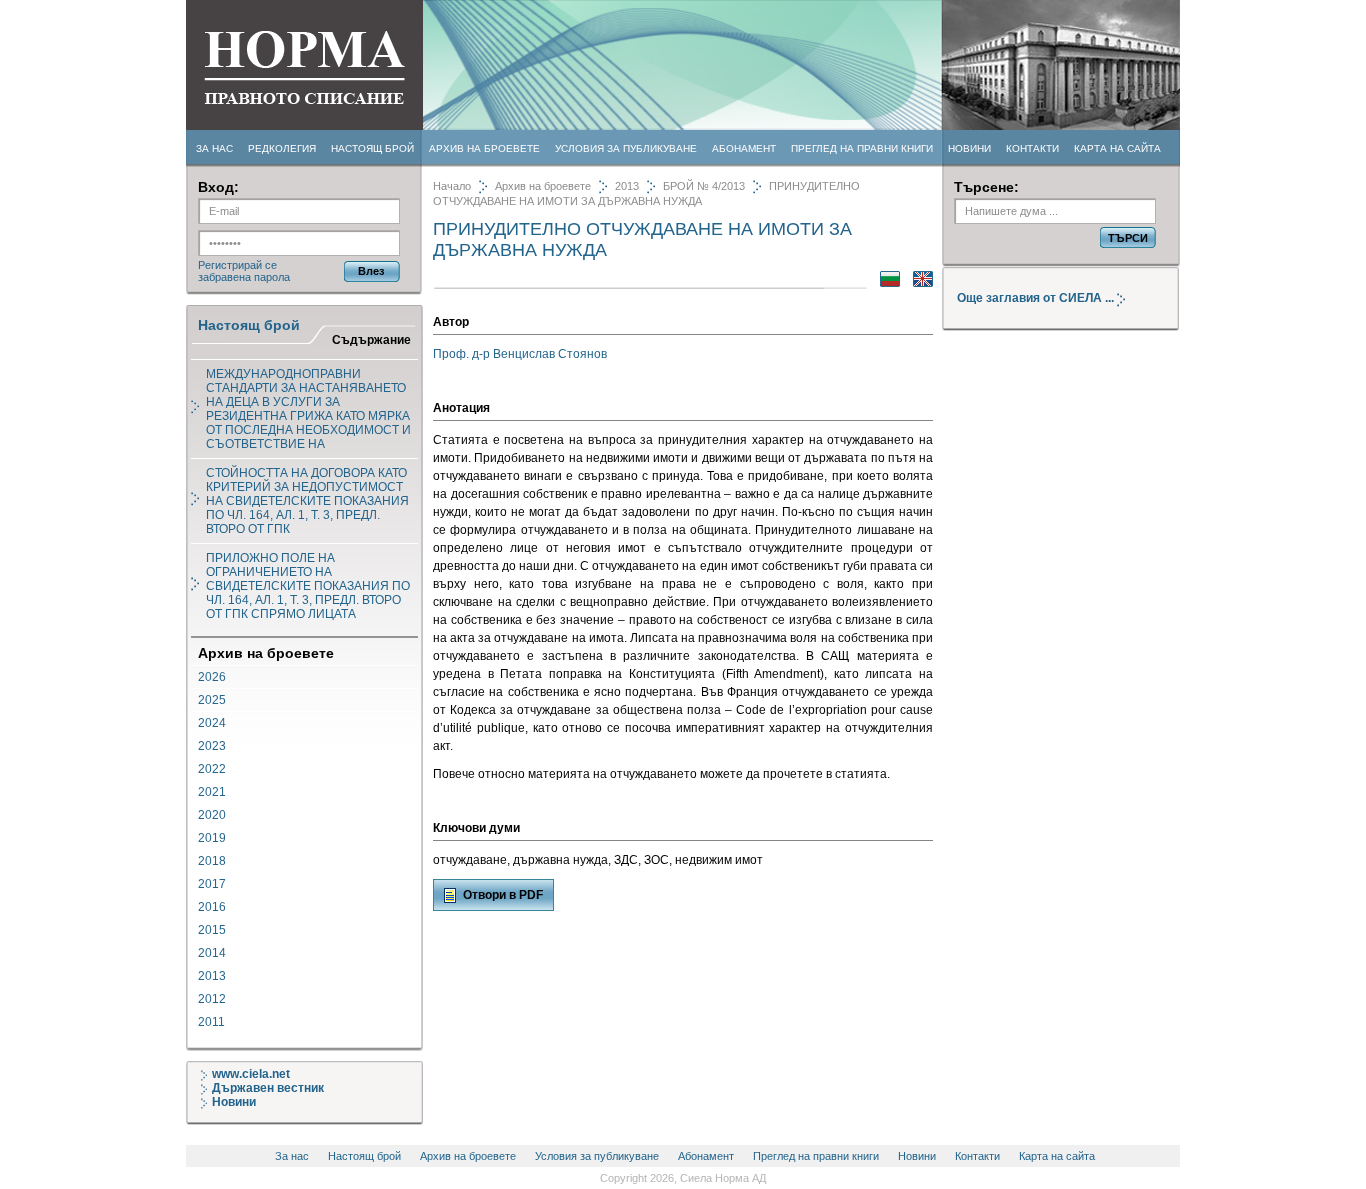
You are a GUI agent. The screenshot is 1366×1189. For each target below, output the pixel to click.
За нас (214, 148)
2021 (212, 792)
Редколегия (282, 148)
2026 (212, 677)
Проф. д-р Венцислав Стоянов (520, 354)
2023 (212, 746)
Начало (452, 186)
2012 (212, 999)
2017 (212, 884)
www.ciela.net (251, 1074)
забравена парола (244, 277)
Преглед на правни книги (862, 148)
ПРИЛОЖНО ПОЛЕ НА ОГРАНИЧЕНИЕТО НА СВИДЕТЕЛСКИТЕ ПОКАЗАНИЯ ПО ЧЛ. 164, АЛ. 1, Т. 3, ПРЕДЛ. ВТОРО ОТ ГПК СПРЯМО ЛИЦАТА (308, 586)
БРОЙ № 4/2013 (704, 186)
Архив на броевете (484, 148)
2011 (211, 1022)
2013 (212, 976)
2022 (212, 769)
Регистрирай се (237, 265)
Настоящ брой (372, 148)
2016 (212, 907)
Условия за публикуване (626, 148)
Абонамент (744, 148)
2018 (212, 861)
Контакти (1032, 148)
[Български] (885, 283)
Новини (969, 148)
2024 (212, 723)
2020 (212, 815)
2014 (212, 953)
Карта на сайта (1117, 148)
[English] (918, 283)
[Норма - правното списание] (304, 127)
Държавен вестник (268, 1088)
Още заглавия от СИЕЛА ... (1037, 298)
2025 (212, 700)
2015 (212, 930)
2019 (212, 838)
